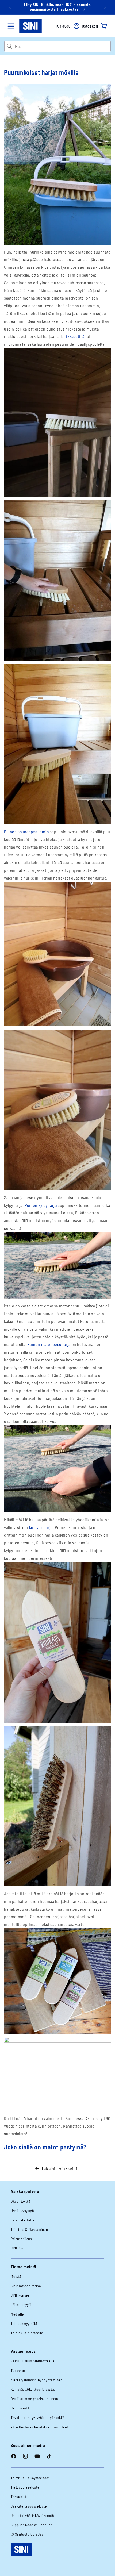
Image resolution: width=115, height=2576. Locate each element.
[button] (11, 26)
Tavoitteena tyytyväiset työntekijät (38, 2418)
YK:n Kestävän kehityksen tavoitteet (39, 2427)
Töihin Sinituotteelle (27, 2333)
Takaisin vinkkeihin (60, 2168)
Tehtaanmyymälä (24, 2323)
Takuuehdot (20, 2496)
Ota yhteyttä (20, 2201)
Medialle (17, 2314)
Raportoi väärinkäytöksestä (32, 2515)
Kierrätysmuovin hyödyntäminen (37, 2380)
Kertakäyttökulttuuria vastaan (34, 2389)
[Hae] (9, 46)
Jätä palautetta (23, 2220)
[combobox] (63, 46)
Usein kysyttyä (22, 2211)
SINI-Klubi (19, 2248)
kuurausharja (41, 1527)
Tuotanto (18, 2370)
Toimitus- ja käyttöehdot (30, 2478)
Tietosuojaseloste (25, 2487)
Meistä (16, 2276)
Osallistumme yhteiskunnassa (34, 2399)
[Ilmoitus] (105, 7)
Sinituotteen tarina (26, 2286)
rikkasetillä (74, 336)
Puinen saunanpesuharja (26, 832)
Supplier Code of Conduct (31, 2525)
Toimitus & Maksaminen (29, 2229)
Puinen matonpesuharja (49, 1344)
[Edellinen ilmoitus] (10, 7)
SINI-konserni (22, 2295)
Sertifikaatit (20, 2408)
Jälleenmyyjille (23, 2304)
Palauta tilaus (21, 2239)
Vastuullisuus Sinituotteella (33, 2361)
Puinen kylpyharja (41, 1205)
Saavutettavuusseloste (29, 2506)
